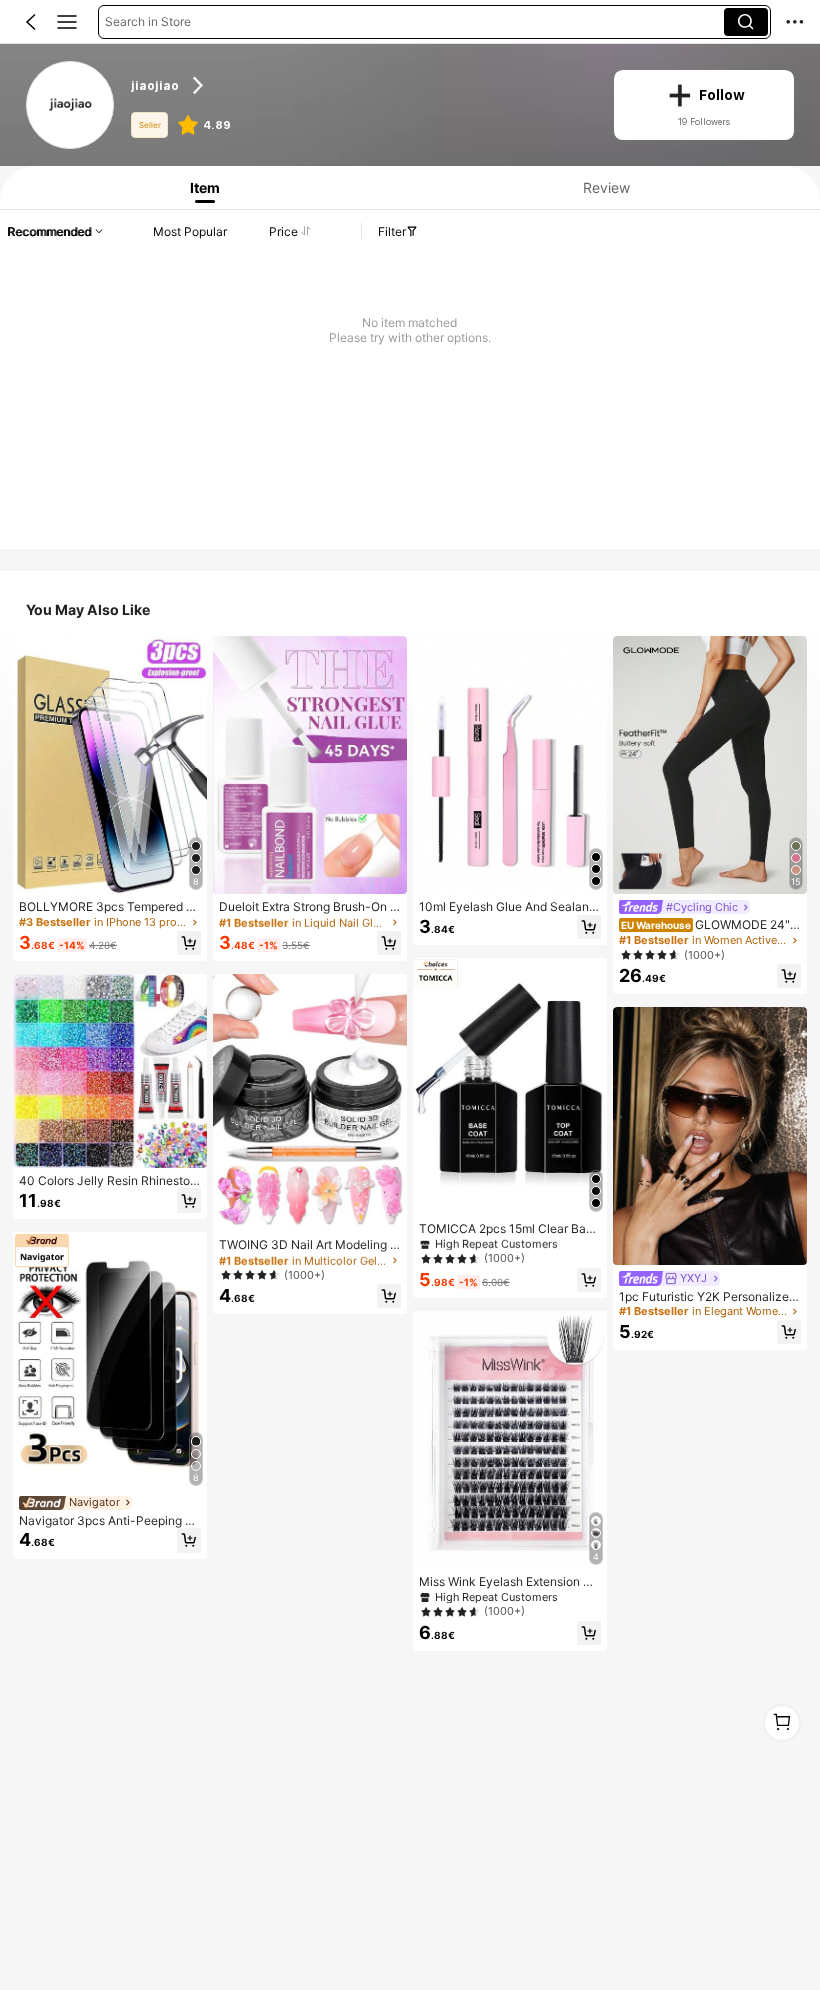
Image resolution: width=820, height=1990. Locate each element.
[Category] (67, 22)
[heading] (359, 85)
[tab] (201, 187)
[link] (70, 105)
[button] (31, 22)
